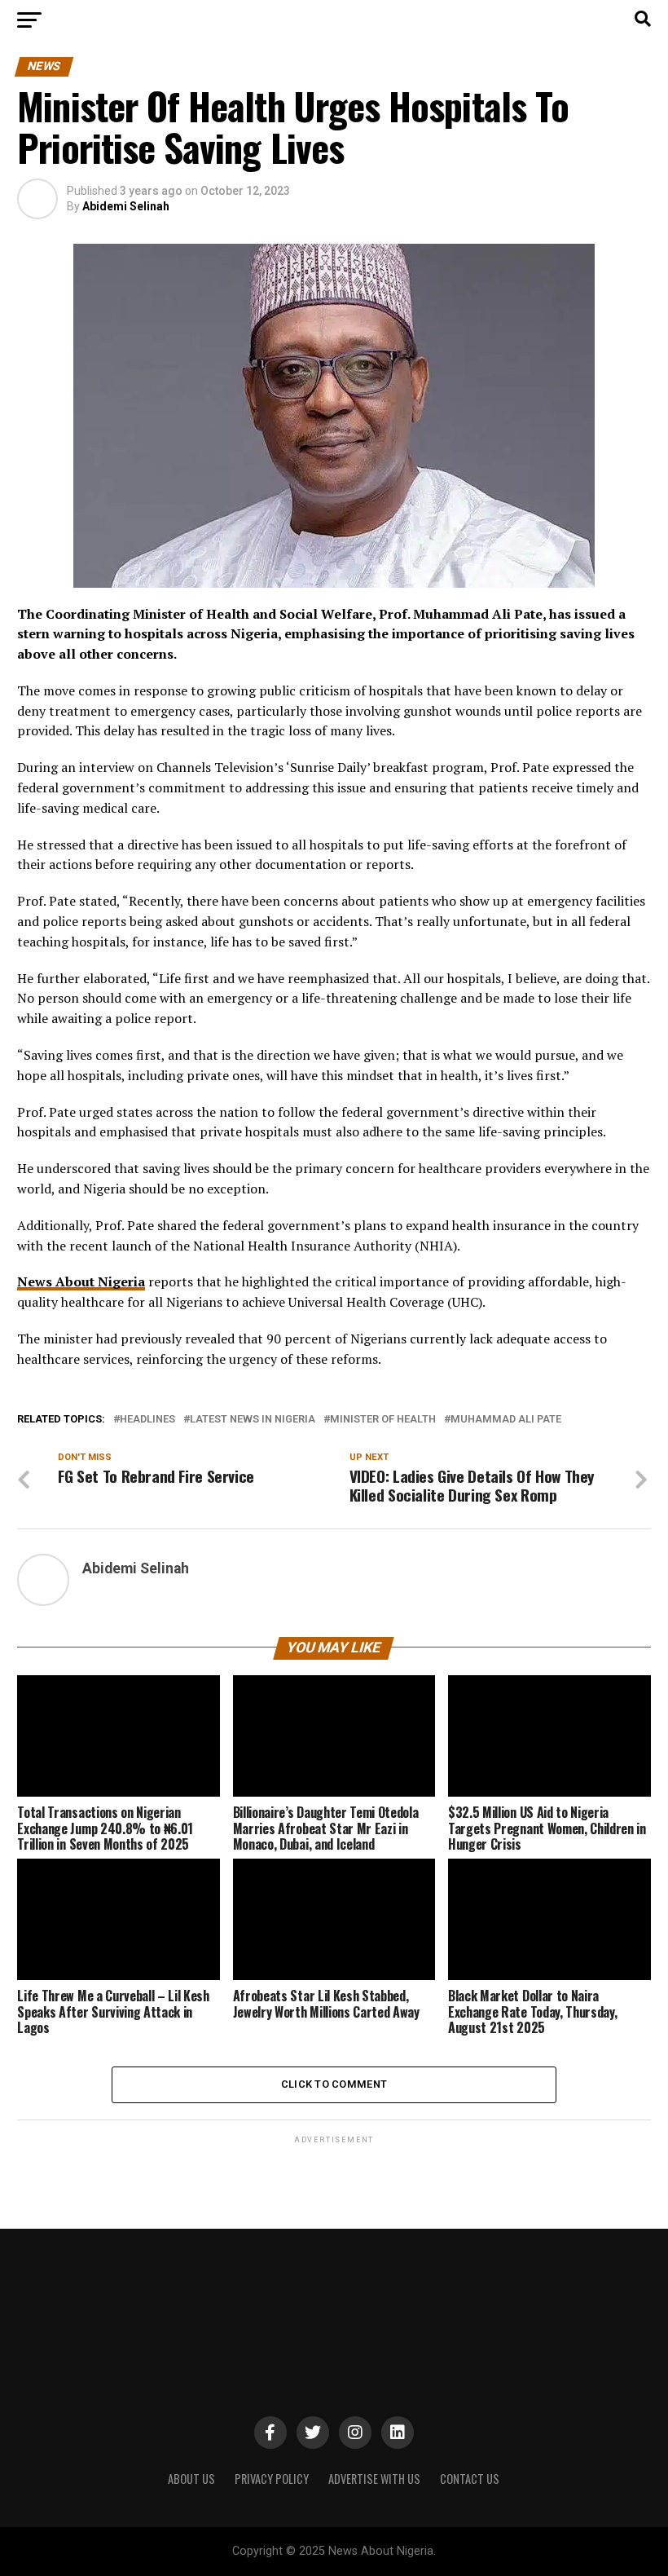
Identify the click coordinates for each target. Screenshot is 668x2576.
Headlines (147, 1420)
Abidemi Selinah (126, 206)
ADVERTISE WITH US (374, 2479)
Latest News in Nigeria (253, 1420)
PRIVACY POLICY (272, 2479)
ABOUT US (191, 2479)
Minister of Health (383, 1420)
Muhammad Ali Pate (506, 1420)
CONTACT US (470, 2479)
